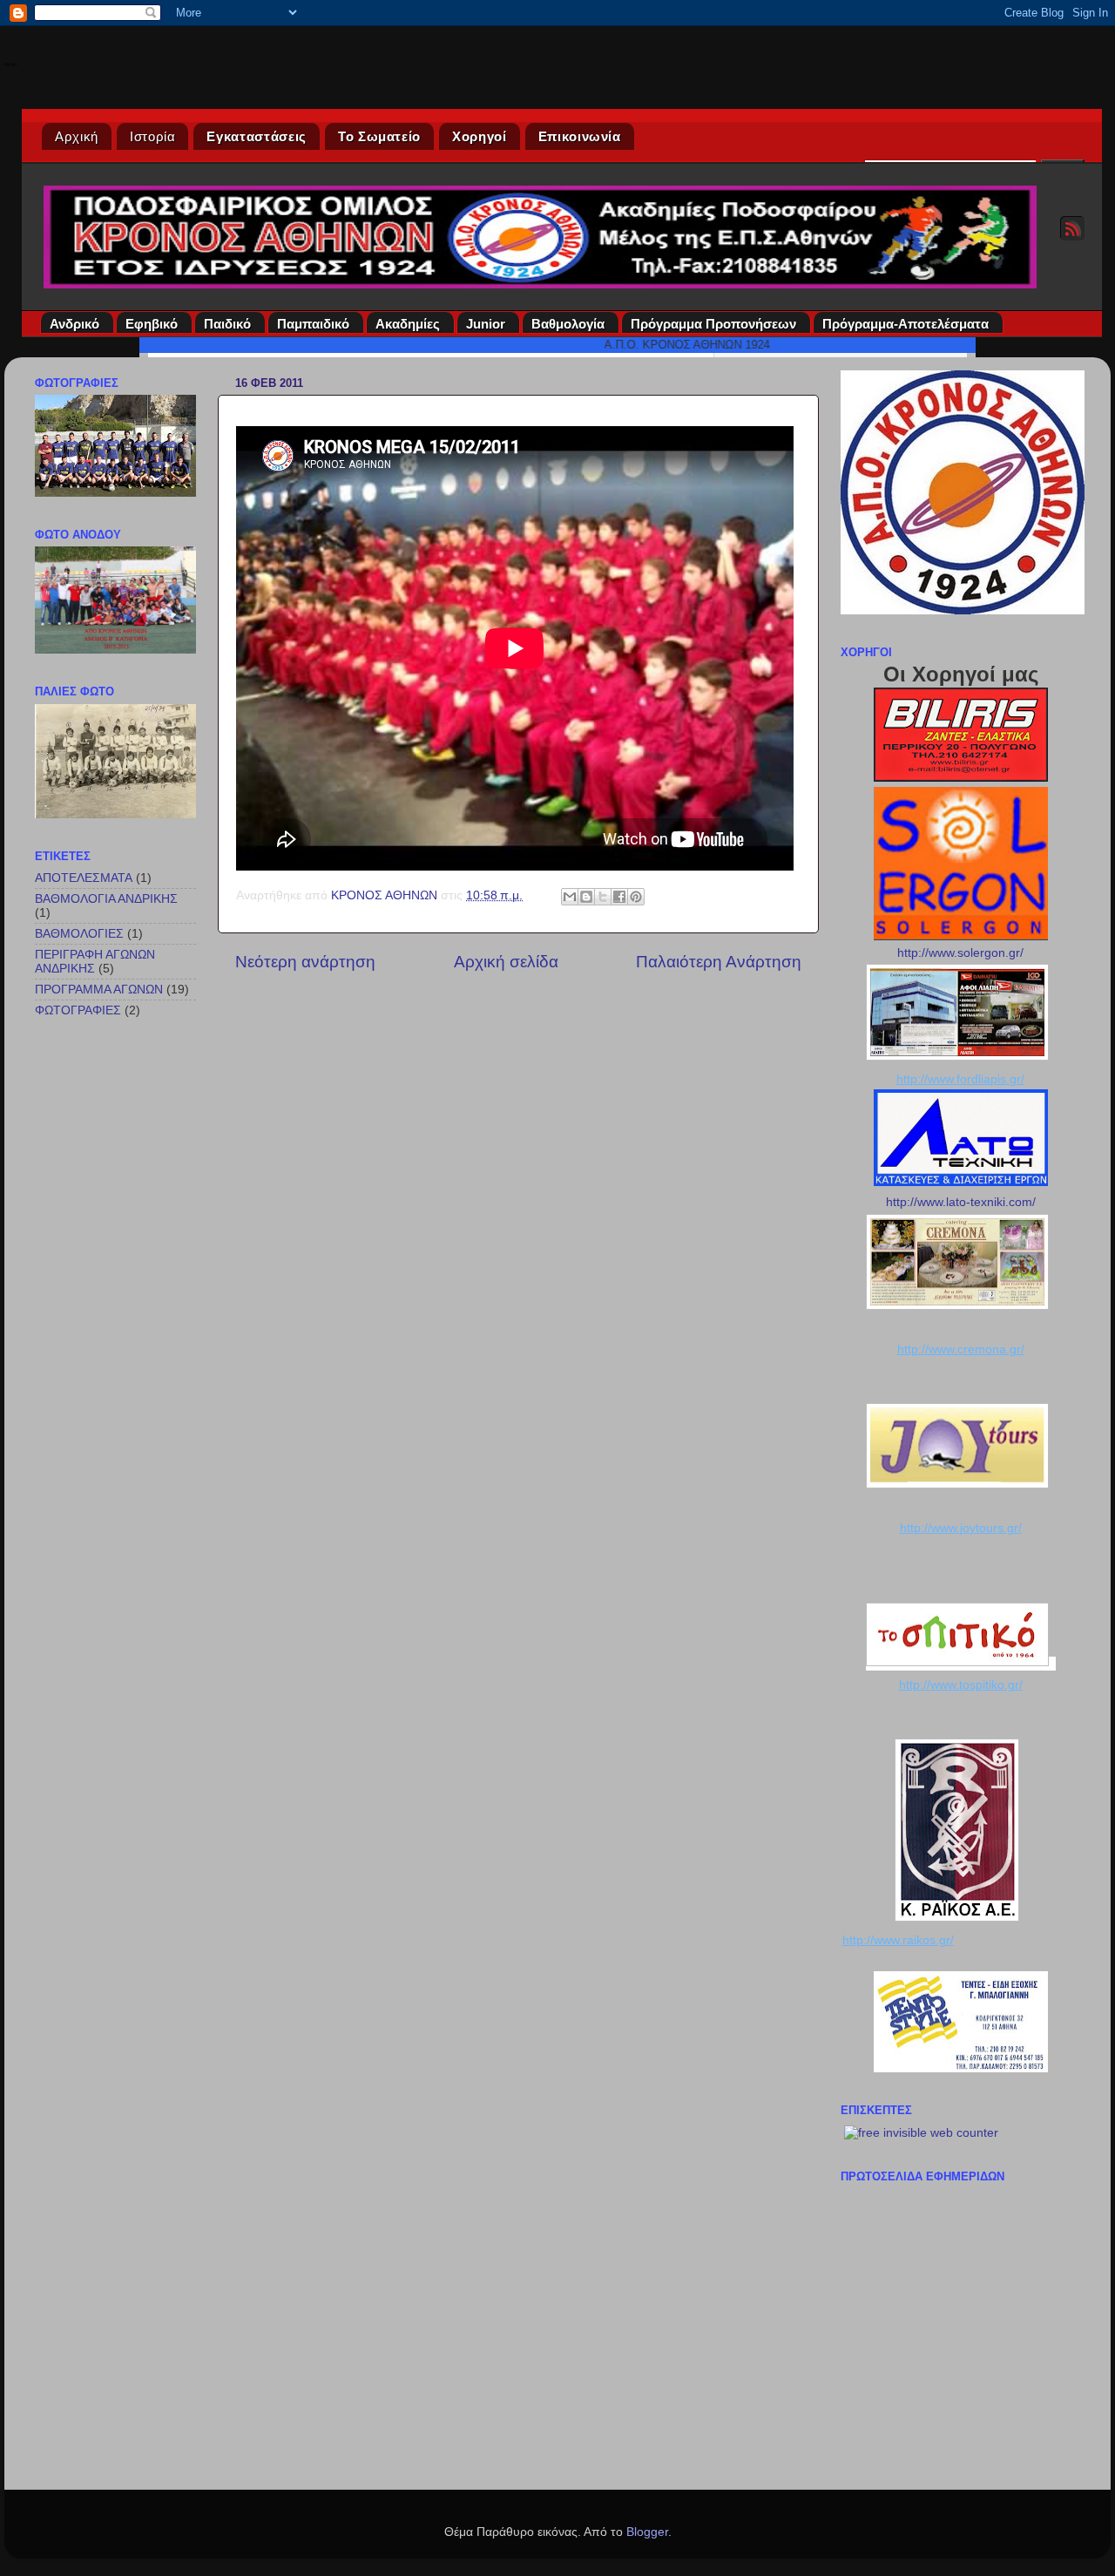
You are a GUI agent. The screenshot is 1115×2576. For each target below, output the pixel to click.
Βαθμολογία (568, 324)
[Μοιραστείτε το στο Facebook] (619, 897)
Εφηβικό (152, 324)
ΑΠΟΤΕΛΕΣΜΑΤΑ (84, 878)
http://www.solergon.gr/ (960, 953)
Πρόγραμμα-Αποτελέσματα (906, 324)
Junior (486, 324)
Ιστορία (153, 136)
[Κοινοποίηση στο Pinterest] (636, 897)
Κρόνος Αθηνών (10, 64)
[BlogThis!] (586, 897)
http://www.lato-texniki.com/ (961, 1202)
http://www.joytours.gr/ (961, 1528)
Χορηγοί (480, 136)
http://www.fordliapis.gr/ (960, 1079)
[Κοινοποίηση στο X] (603, 897)
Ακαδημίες (408, 324)
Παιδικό (227, 324)
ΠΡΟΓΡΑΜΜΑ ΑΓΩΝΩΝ (99, 990)
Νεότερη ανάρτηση (305, 962)
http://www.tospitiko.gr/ (961, 1685)
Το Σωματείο (379, 136)
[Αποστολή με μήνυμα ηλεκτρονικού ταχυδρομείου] (570, 897)
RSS (1072, 228)
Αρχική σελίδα (506, 962)
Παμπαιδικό (313, 324)
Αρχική (77, 136)
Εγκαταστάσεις (256, 136)
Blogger (647, 2532)
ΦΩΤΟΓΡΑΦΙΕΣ (78, 1010)
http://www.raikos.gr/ (898, 1940)
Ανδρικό (74, 324)
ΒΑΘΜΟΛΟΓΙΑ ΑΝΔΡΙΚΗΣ (106, 899)
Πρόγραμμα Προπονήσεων (713, 324)
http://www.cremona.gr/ (961, 1349)
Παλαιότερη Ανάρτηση (719, 962)
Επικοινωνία (580, 136)
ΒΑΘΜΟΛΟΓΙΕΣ (79, 934)
